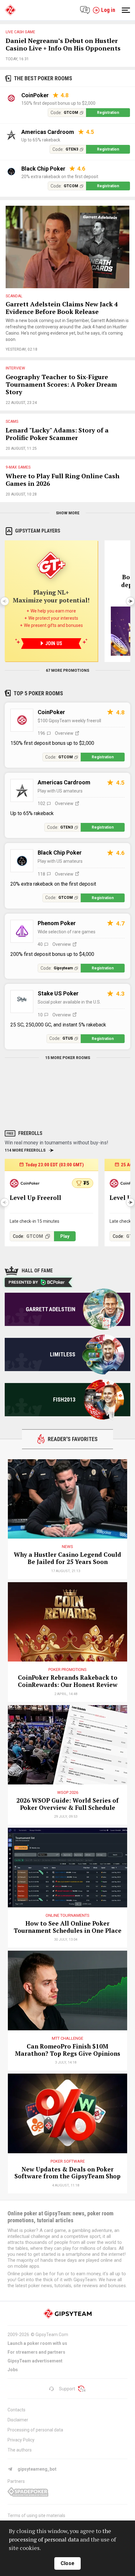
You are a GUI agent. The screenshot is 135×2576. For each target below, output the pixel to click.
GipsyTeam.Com (52, 2335)
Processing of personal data (35, 2430)
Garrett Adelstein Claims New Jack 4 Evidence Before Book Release (62, 308)
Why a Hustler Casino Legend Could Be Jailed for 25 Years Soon (67, 1558)
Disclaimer (18, 2420)
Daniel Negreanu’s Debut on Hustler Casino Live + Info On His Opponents (63, 45)
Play (65, 1236)
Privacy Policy (21, 2440)
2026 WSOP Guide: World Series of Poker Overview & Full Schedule (67, 1804)
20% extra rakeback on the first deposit (60, 177)
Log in (108, 10)
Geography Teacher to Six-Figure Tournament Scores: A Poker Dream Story (61, 385)
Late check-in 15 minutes (35, 1221)
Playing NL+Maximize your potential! (51, 596)
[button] (130, 601)
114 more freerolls (25, 1150)
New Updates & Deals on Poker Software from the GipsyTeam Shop (67, 2173)
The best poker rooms (43, 78)
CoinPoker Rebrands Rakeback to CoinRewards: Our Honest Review (68, 1681)
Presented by (23, 1282)
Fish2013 (64, 1399)
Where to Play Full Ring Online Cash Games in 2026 (63, 480)
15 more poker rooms (68, 1058)
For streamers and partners (36, 2352)
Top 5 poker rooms (38, 693)
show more (68, 513)
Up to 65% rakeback (41, 140)
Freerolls (30, 1133)
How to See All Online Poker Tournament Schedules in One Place (68, 1927)
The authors (20, 2450)
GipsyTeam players (38, 531)
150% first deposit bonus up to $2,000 (58, 103)
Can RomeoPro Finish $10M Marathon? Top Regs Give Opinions (68, 2050)
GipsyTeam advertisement (35, 2361)
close (67, 2563)
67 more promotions (67, 671)
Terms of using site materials (36, 2515)
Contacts (16, 2410)
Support (67, 2389)
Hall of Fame (37, 1271)
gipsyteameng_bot (37, 2469)
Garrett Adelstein (51, 1309)
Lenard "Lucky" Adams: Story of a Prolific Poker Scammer (57, 434)
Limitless (63, 1354)
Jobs (13, 2370)
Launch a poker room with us (37, 2343)
